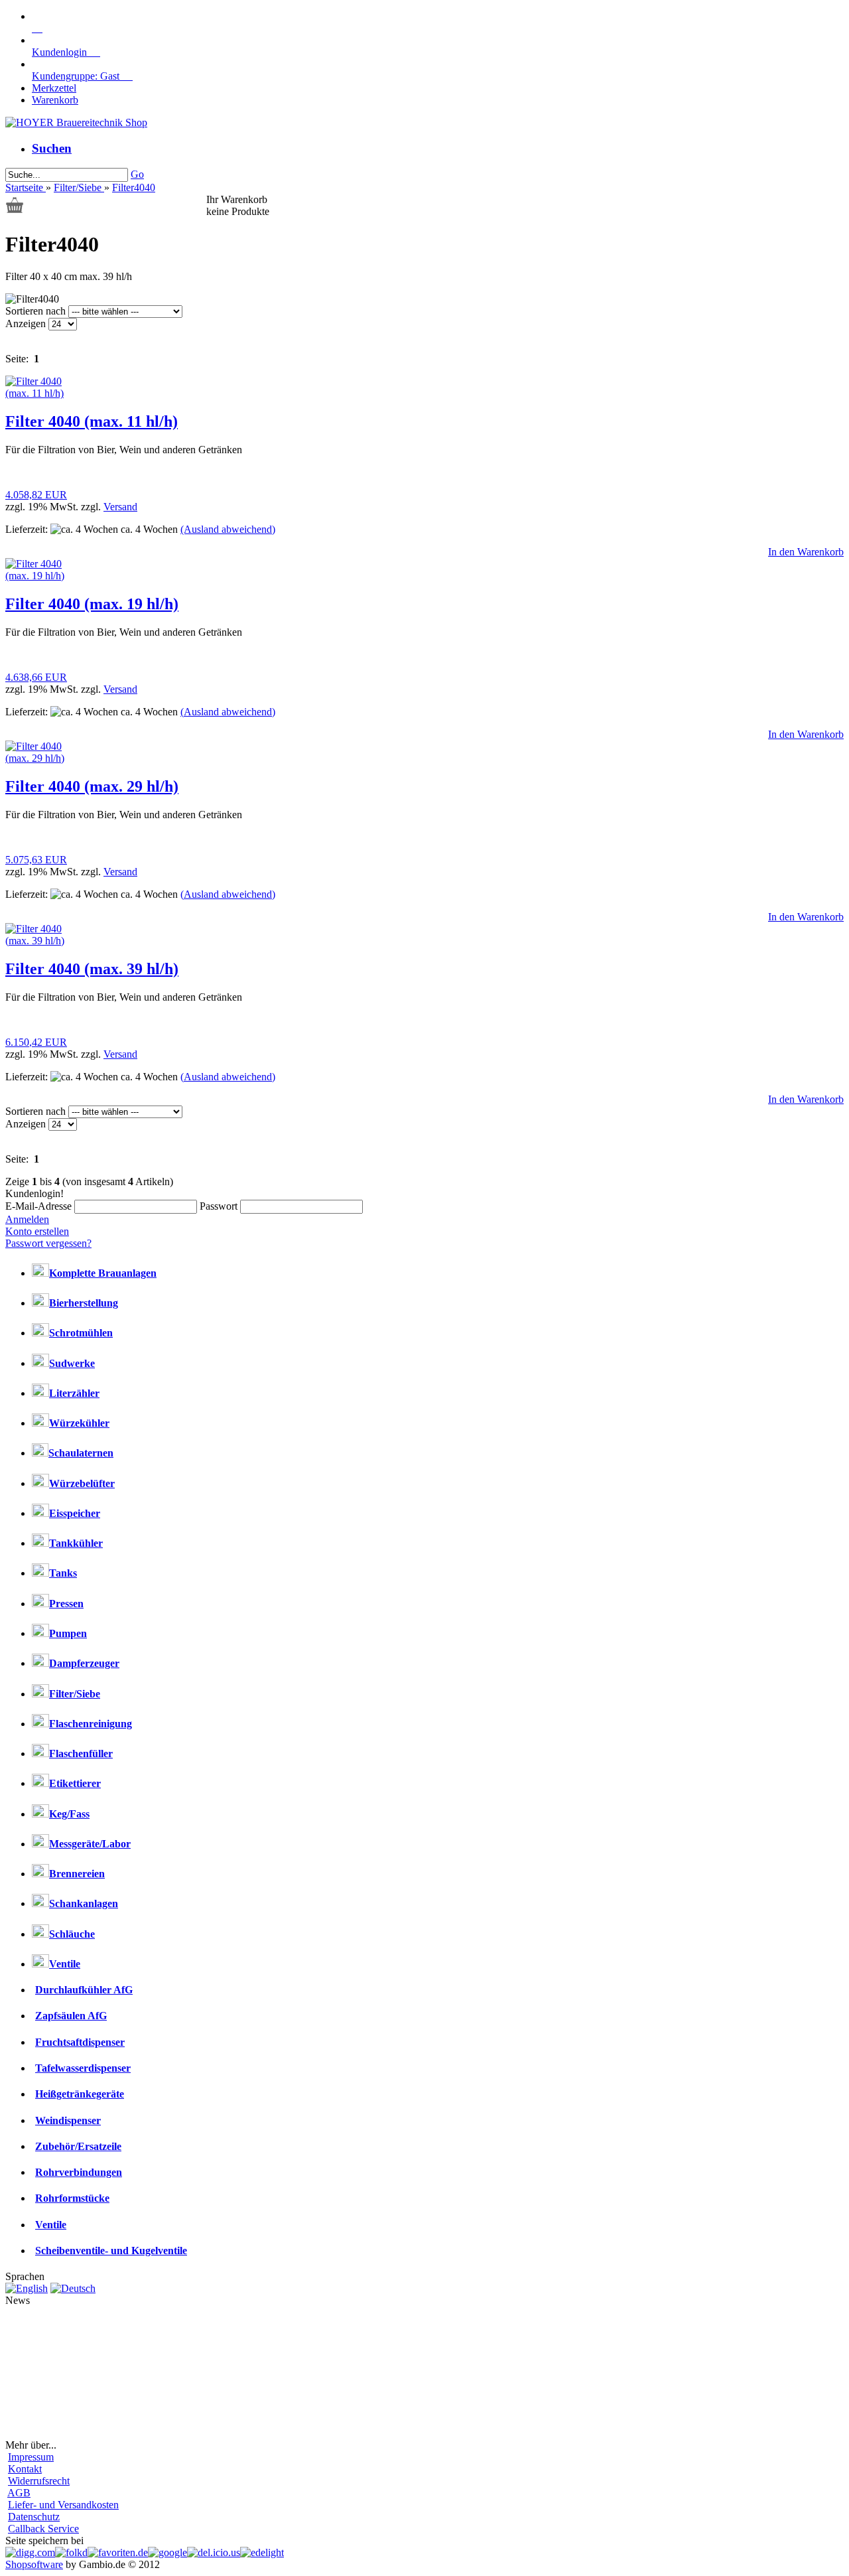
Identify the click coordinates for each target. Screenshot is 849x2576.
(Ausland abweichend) (228, 529)
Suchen (52, 148)
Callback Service (43, 2529)
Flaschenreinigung (91, 1724)
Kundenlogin (66, 52)
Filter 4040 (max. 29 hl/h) (92, 786)
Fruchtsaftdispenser (80, 2042)
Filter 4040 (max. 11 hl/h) (92, 421)
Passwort (219, 1206)
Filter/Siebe (75, 1694)
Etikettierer (75, 1783)
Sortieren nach (37, 311)
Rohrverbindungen (79, 2172)
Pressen (66, 1604)
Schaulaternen (81, 1453)
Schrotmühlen (81, 1333)
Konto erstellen (37, 1231)
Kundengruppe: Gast (82, 76)
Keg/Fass (69, 1814)
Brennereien (77, 1874)
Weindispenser (68, 2120)
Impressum (31, 2457)
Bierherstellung (84, 1303)
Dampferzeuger (84, 1663)
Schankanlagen (84, 1903)
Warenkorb (55, 100)
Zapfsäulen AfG (71, 2016)
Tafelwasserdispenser (83, 2068)
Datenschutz (34, 2517)
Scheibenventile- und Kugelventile (111, 2251)
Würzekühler (79, 1423)
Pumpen (68, 1633)
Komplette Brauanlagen (103, 1273)
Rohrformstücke (72, 2198)
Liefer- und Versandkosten (63, 2505)
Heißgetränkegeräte (80, 2094)
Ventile (65, 1964)
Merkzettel (54, 88)
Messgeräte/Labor (90, 1844)
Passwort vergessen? (48, 1243)
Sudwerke (72, 1363)
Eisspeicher (75, 1513)
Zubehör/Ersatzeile (78, 2146)
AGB (19, 2493)
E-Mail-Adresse (38, 1206)
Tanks (63, 1573)
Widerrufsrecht (39, 2481)
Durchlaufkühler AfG (84, 1990)
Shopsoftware (34, 2564)
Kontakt (25, 2469)
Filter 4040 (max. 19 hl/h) (92, 604)
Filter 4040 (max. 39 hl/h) (92, 969)
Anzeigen (27, 323)
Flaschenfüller (81, 1753)
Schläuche (72, 1934)
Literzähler (74, 1393)
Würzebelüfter (82, 1483)
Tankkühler (76, 1543)
